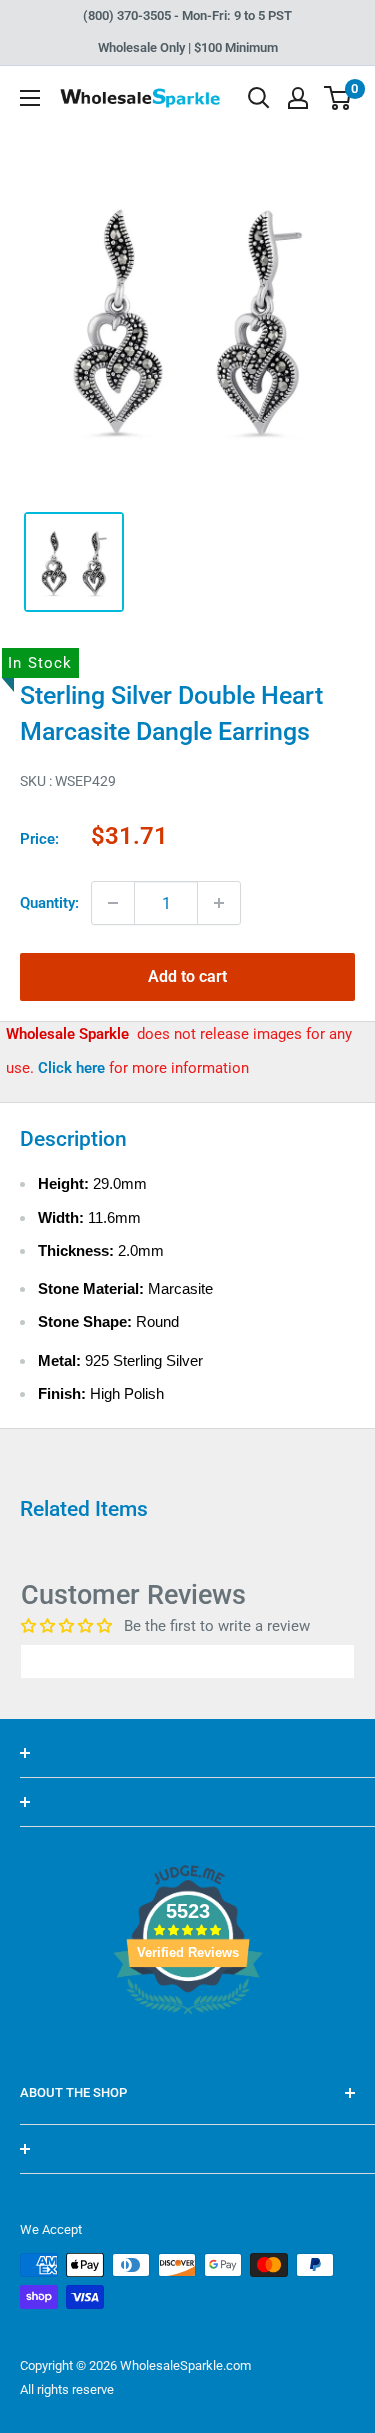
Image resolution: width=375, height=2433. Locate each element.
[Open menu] (30, 98)
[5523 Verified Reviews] (188, 2048)
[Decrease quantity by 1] (113, 903)
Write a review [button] (188, 1661)
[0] (338, 98)
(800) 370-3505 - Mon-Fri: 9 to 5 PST (187, 15)
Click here (73, 1068)
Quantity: (49, 903)
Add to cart (187, 976)
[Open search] (259, 98)
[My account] (298, 98)
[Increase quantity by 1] (219, 903)
